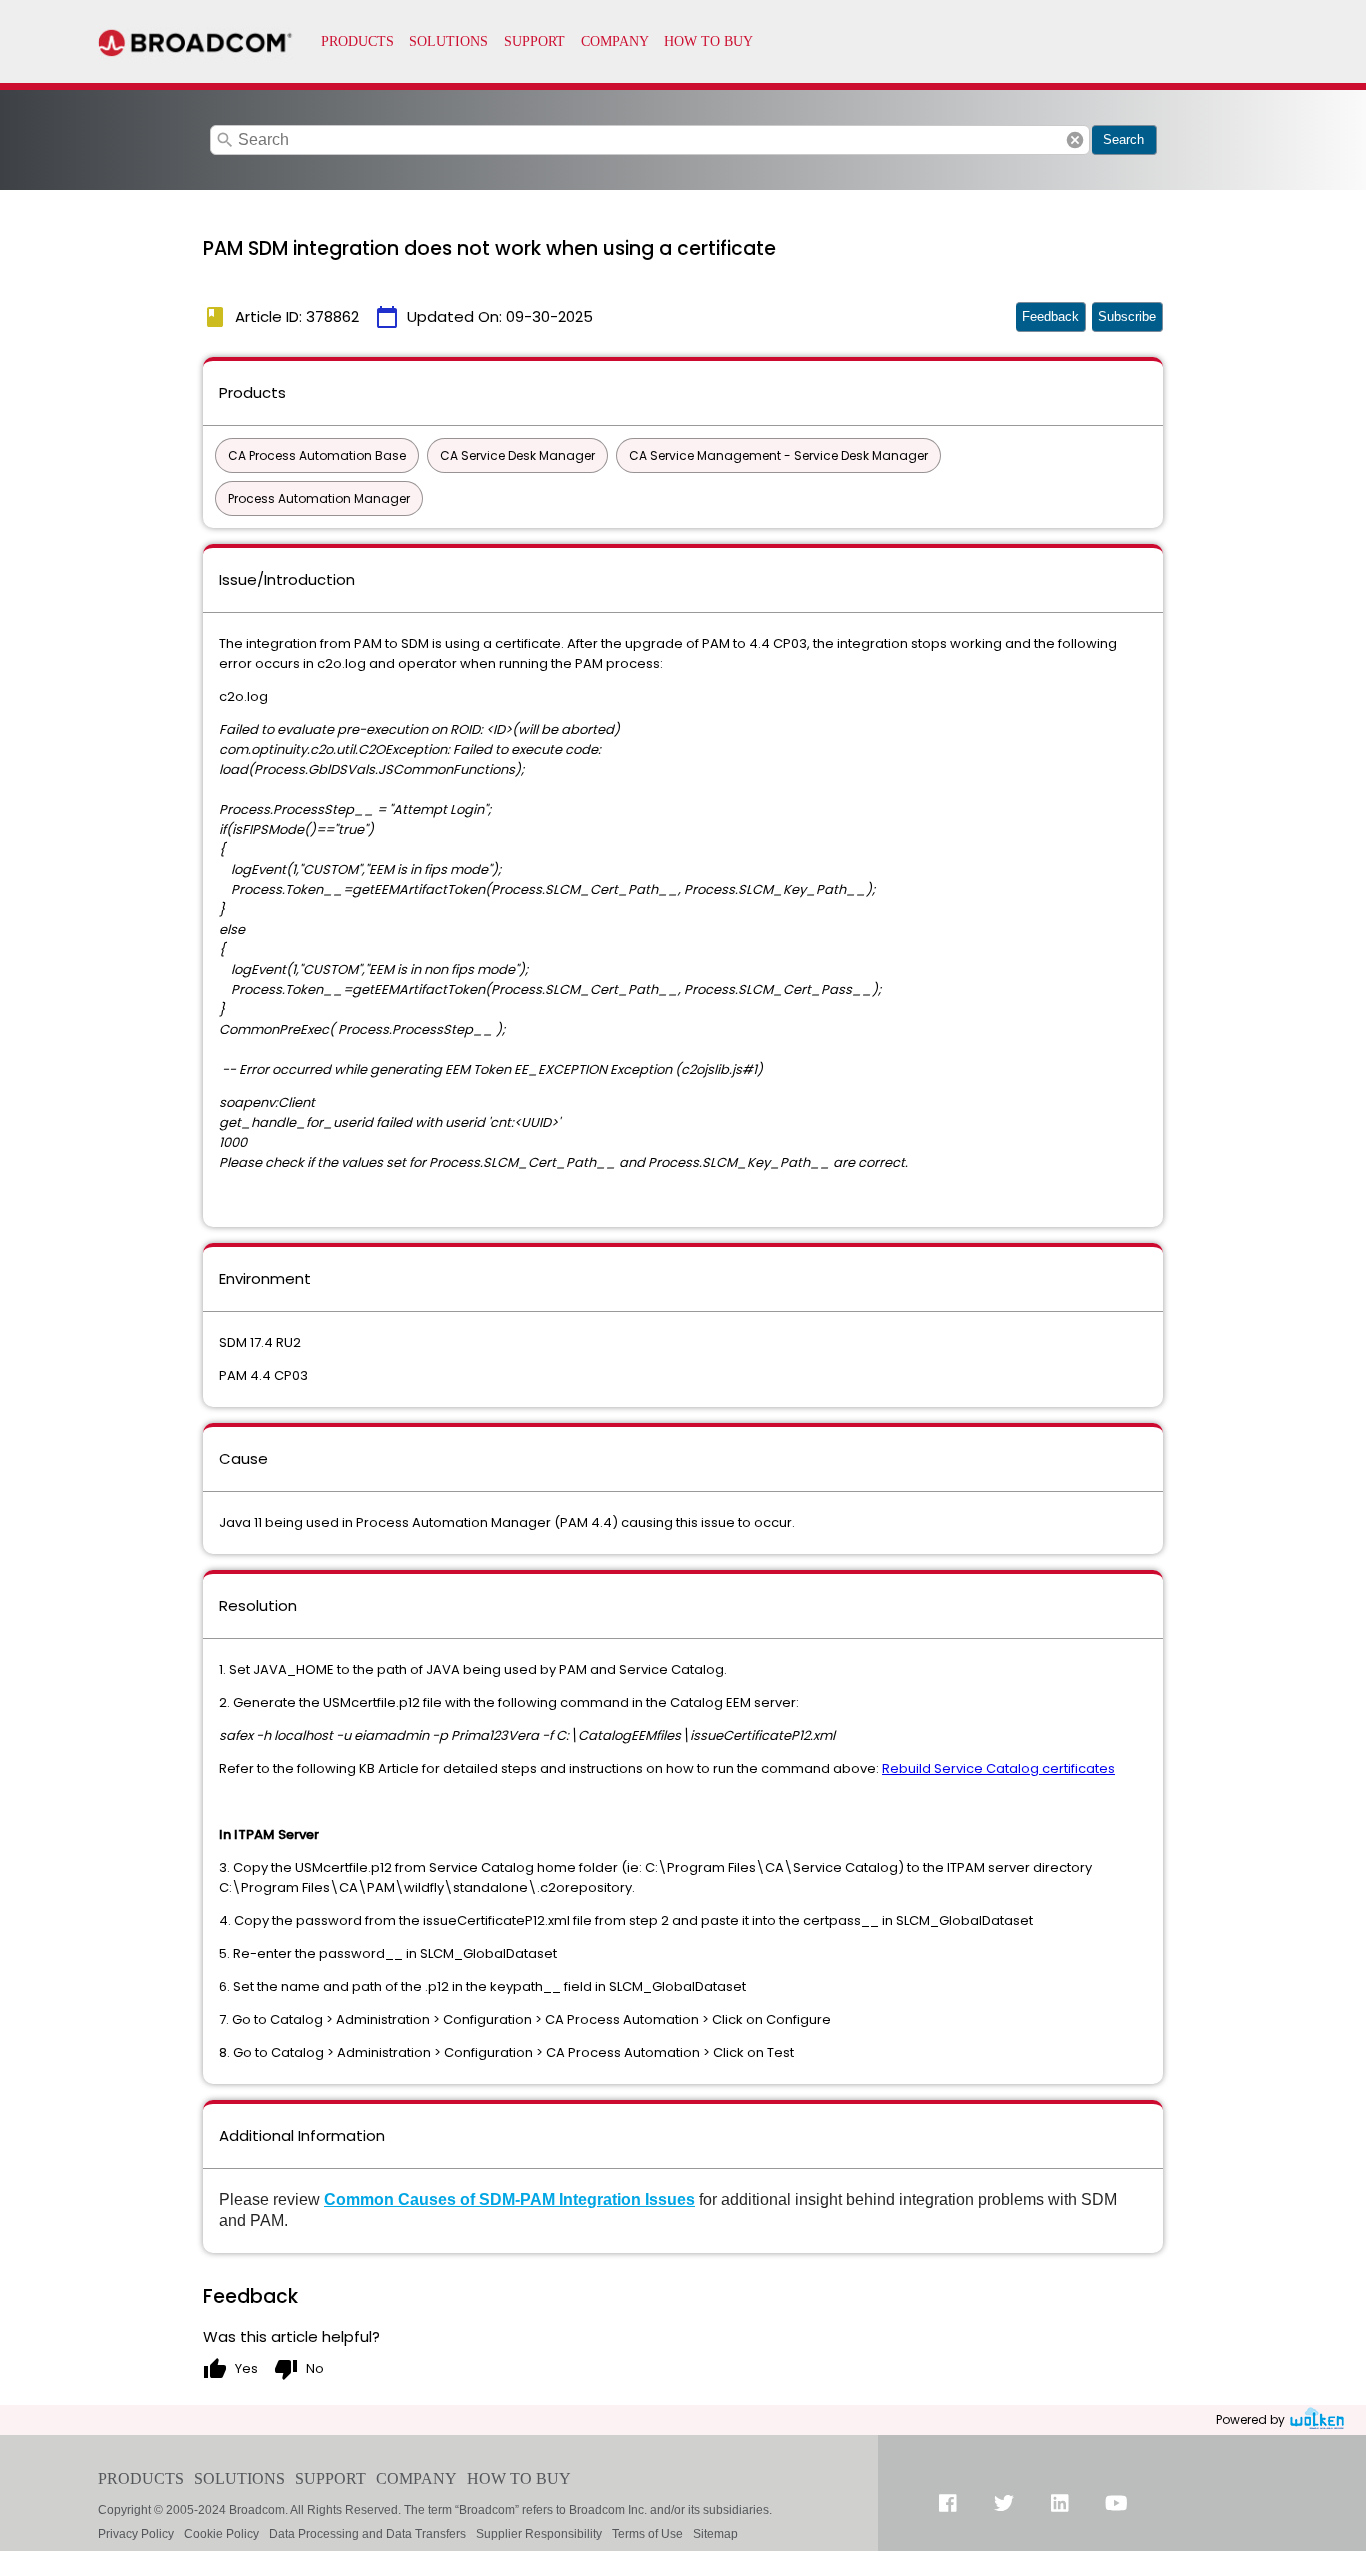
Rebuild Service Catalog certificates (998, 1768)
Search (1123, 139)
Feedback (1050, 316)
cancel (1075, 140)
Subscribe (1127, 316)
